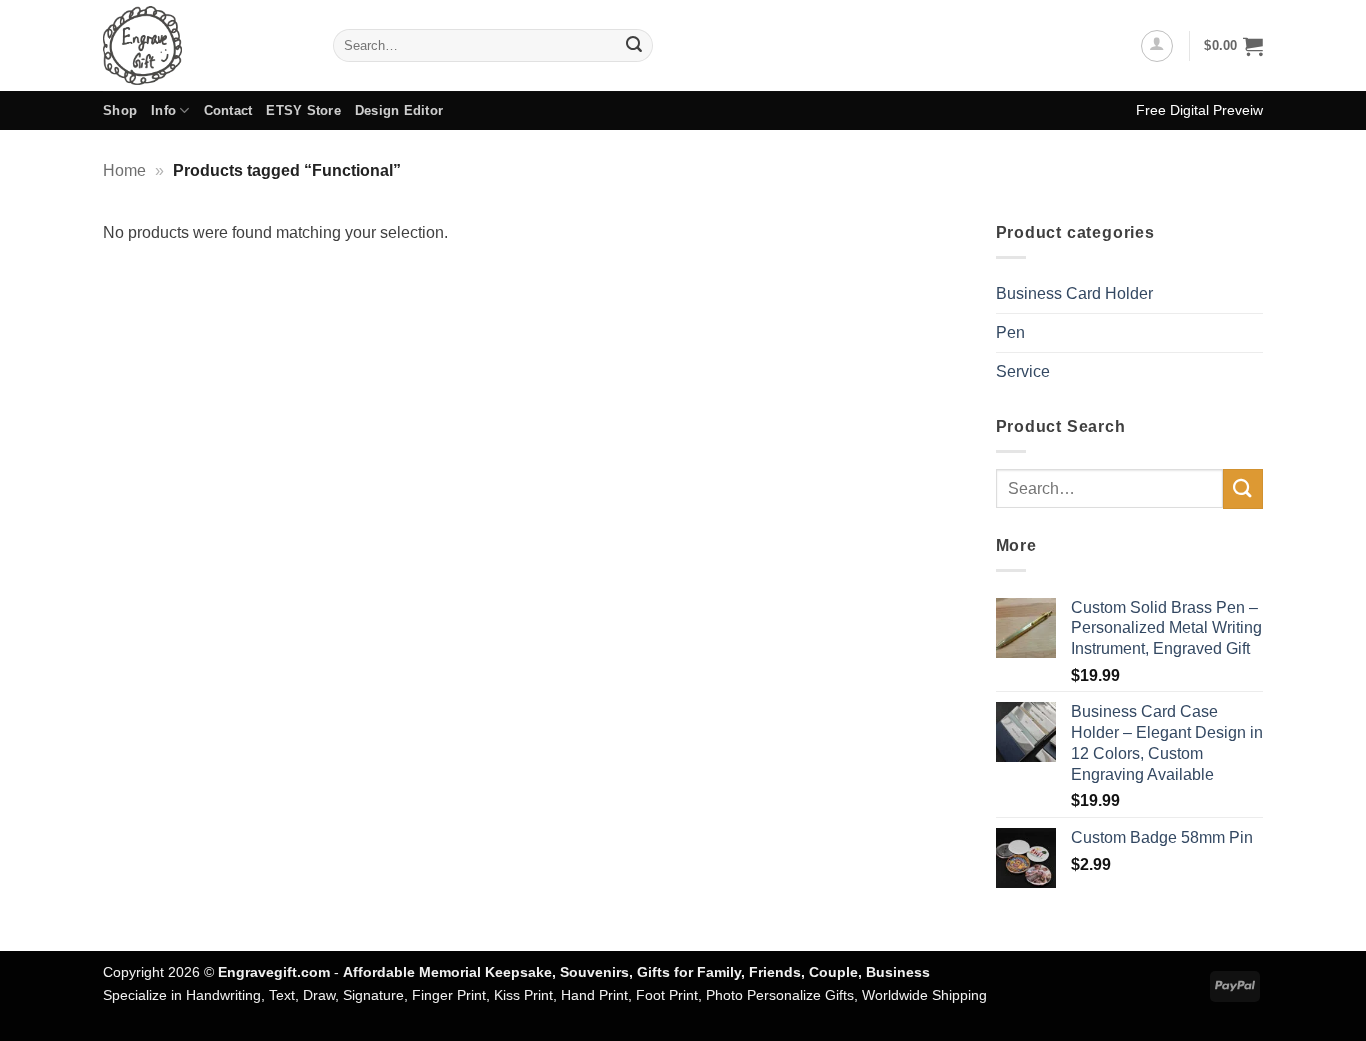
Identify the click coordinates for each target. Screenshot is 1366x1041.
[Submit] (634, 46)
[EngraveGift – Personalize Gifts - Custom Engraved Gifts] (203, 45)
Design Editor (399, 110)
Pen (1010, 332)
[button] (1157, 46)
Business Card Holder (1074, 293)
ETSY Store (303, 110)
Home (124, 170)
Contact (228, 110)
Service (1023, 371)
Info (163, 110)
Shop (120, 110)
